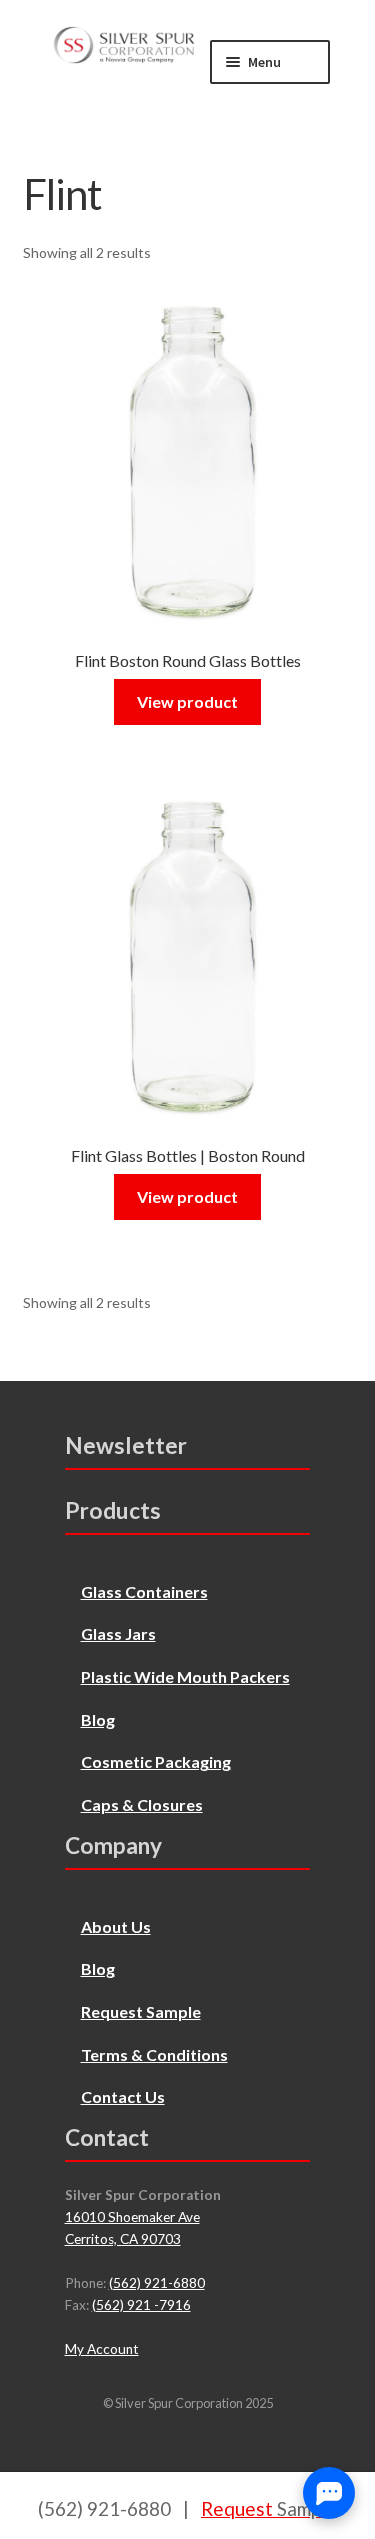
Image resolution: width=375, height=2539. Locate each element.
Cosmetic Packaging (156, 1761)
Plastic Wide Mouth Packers (185, 1676)
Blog (98, 1719)
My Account (102, 2349)
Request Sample (141, 2011)
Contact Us (123, 2096)
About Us (116, 1926)
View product (187, 701)
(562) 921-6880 (157, 2283)
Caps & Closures (142, 1804)
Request (269, 2508)
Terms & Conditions (154, 2054)
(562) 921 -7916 (141, 2305)
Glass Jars (118, 1633)
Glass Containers (144, 1591)
